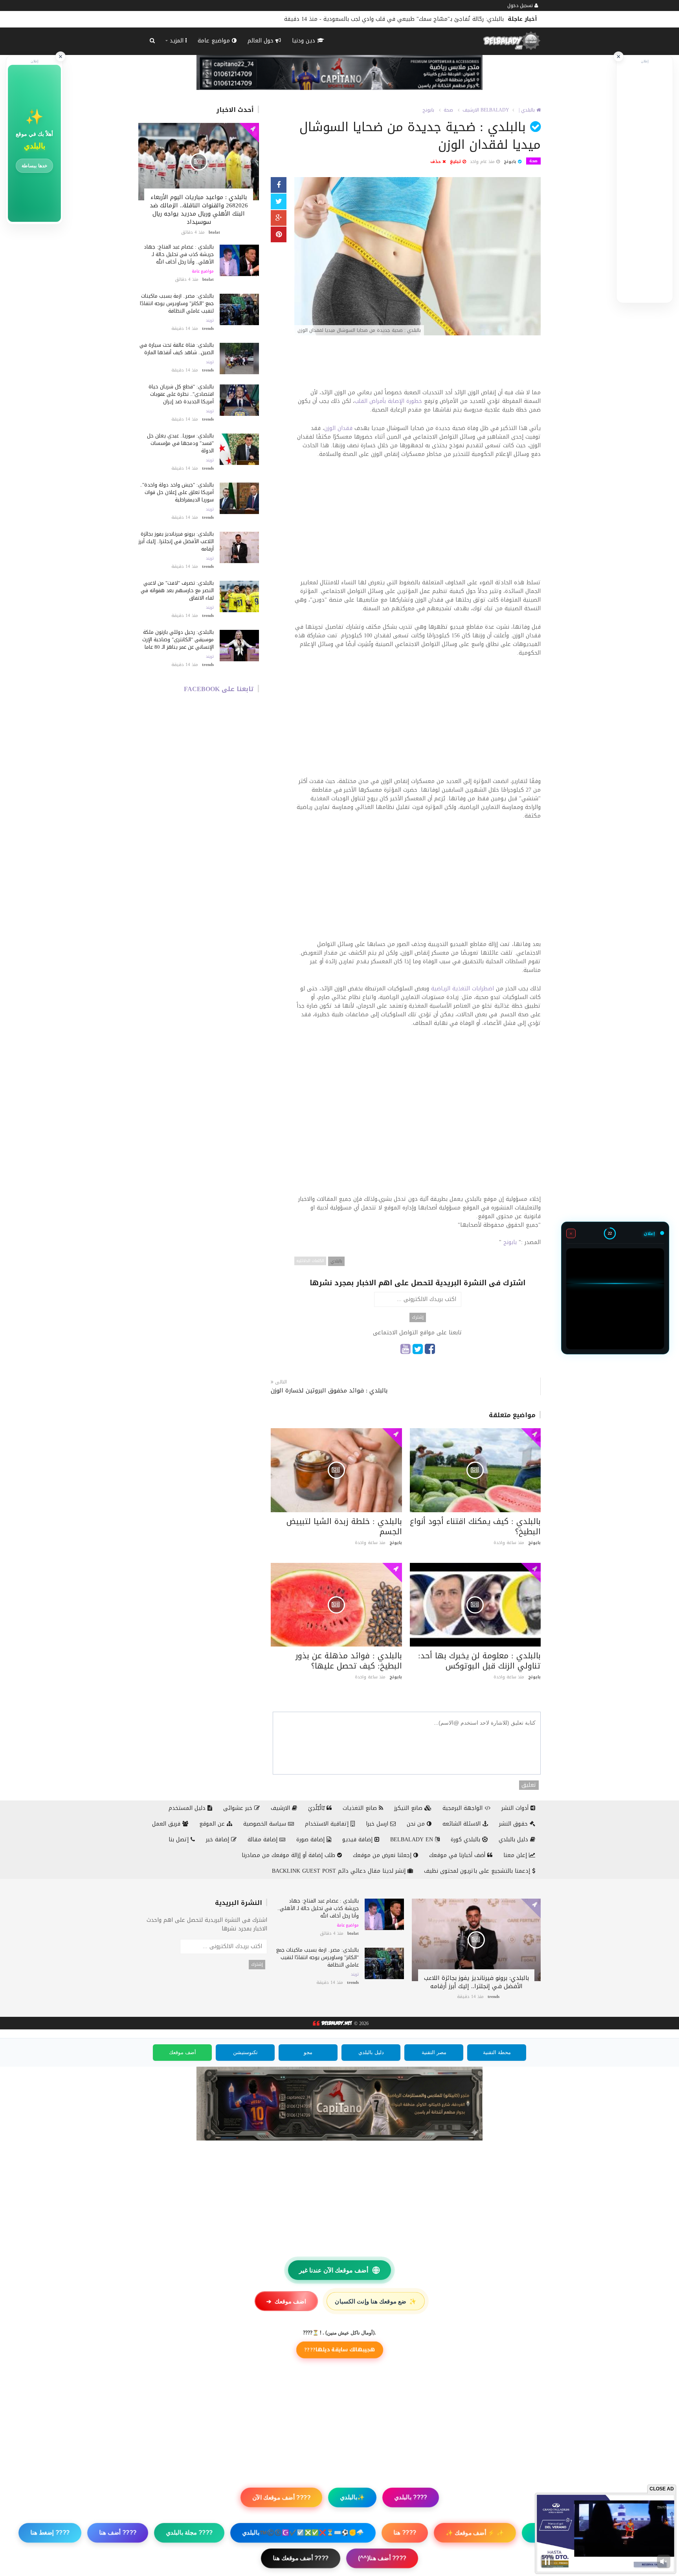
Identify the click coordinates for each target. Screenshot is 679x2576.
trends (208, 328)
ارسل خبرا (378, 1824)
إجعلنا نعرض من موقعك (383, 1855)
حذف (436, 162)
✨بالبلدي (352, 2497)
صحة (448, 110)
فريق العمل (167, 1824)
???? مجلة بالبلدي (189, 2533)
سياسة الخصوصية (266, 1824)
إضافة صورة (311, 1840)
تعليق (529, 1785)
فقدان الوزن (338, 428)
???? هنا (405, 2533)
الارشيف (471, 110)
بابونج (428, 110)
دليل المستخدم (188, 1808)
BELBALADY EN (413, 1840)
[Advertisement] (417, 366)
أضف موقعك (183, 2052)
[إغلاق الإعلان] (618, 57)
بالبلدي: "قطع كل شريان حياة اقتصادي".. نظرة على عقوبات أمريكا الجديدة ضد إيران (181, 394)
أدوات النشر (516, 1808)
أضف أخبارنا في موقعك (458, 1855)
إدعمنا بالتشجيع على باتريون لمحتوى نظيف (478, 1871)
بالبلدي (336, 1261)
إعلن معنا (516, 1855)
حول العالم (262, 41)
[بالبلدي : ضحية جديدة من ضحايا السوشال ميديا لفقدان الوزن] (417, 257)
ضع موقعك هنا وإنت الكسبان (376, 2301)
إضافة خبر (218, 1840)
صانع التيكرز (409, 1808)
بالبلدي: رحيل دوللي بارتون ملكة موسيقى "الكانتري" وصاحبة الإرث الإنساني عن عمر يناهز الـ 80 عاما (178, 639)
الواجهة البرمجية (463, 1808)
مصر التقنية (434, 2052)
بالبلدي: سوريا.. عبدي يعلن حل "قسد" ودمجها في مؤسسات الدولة (180, 443)
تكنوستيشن (245, 2052)
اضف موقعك (286, 2301)
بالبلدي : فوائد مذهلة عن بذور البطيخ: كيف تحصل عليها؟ (349, 1661)
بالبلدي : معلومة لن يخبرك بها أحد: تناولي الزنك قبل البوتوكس (479, 1661)
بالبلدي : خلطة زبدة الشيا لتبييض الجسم (344, 1526)
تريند (210, 320)
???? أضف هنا (118, 2533)
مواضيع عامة (215, 41)
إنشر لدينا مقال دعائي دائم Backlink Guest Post (340, 1871)
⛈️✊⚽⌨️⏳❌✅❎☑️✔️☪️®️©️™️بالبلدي (303, 2533)
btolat (214, 232)
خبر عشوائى (239, 1808)
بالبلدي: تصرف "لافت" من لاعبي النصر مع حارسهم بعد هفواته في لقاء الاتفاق (177, 590)
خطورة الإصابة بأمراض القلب (388, 401)
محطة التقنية (497, 2052)
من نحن (417, 1824)
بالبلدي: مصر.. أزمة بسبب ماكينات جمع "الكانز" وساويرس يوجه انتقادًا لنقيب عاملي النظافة (177, 303)
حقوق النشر (514, 1824)
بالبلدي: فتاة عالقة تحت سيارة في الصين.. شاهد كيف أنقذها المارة (177, 349)
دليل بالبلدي (514, 1840)
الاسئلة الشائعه (462, 1824)
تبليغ (456, 162)
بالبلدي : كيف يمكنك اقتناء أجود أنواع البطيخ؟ (475, 1526)
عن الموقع (213, 1824)
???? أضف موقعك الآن (281, 2497)
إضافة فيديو (358, 1840)
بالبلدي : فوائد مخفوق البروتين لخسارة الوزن (329, 1391)
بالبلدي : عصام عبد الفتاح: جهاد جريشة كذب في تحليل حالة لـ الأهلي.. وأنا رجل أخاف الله (179, 254)
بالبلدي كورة (466, 1840)
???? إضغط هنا (50, 2533)
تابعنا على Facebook (219, 689)
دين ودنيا (305, 41)
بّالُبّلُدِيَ (317, 1808)
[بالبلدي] (332, 2023)
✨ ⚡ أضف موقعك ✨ (475, 2533)
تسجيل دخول (521, 5)
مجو (308, 2052)
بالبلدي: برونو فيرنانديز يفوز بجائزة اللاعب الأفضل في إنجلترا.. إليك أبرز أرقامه (176, 541)
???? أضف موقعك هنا (301, 2558)
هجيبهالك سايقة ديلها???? (339, 2349)
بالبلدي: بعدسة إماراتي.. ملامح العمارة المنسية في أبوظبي (431, 19)
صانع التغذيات (361, 1808)
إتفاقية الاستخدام (328, 1824)
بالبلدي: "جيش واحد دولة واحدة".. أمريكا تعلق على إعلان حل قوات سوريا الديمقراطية (177, 492)
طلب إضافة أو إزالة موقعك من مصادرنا (289, 1855)
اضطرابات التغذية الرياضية (462, 989)
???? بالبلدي (411, 2497)
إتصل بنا (180, 1840)
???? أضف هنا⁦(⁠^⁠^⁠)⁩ (382, 2558)
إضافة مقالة (263, 1840)
